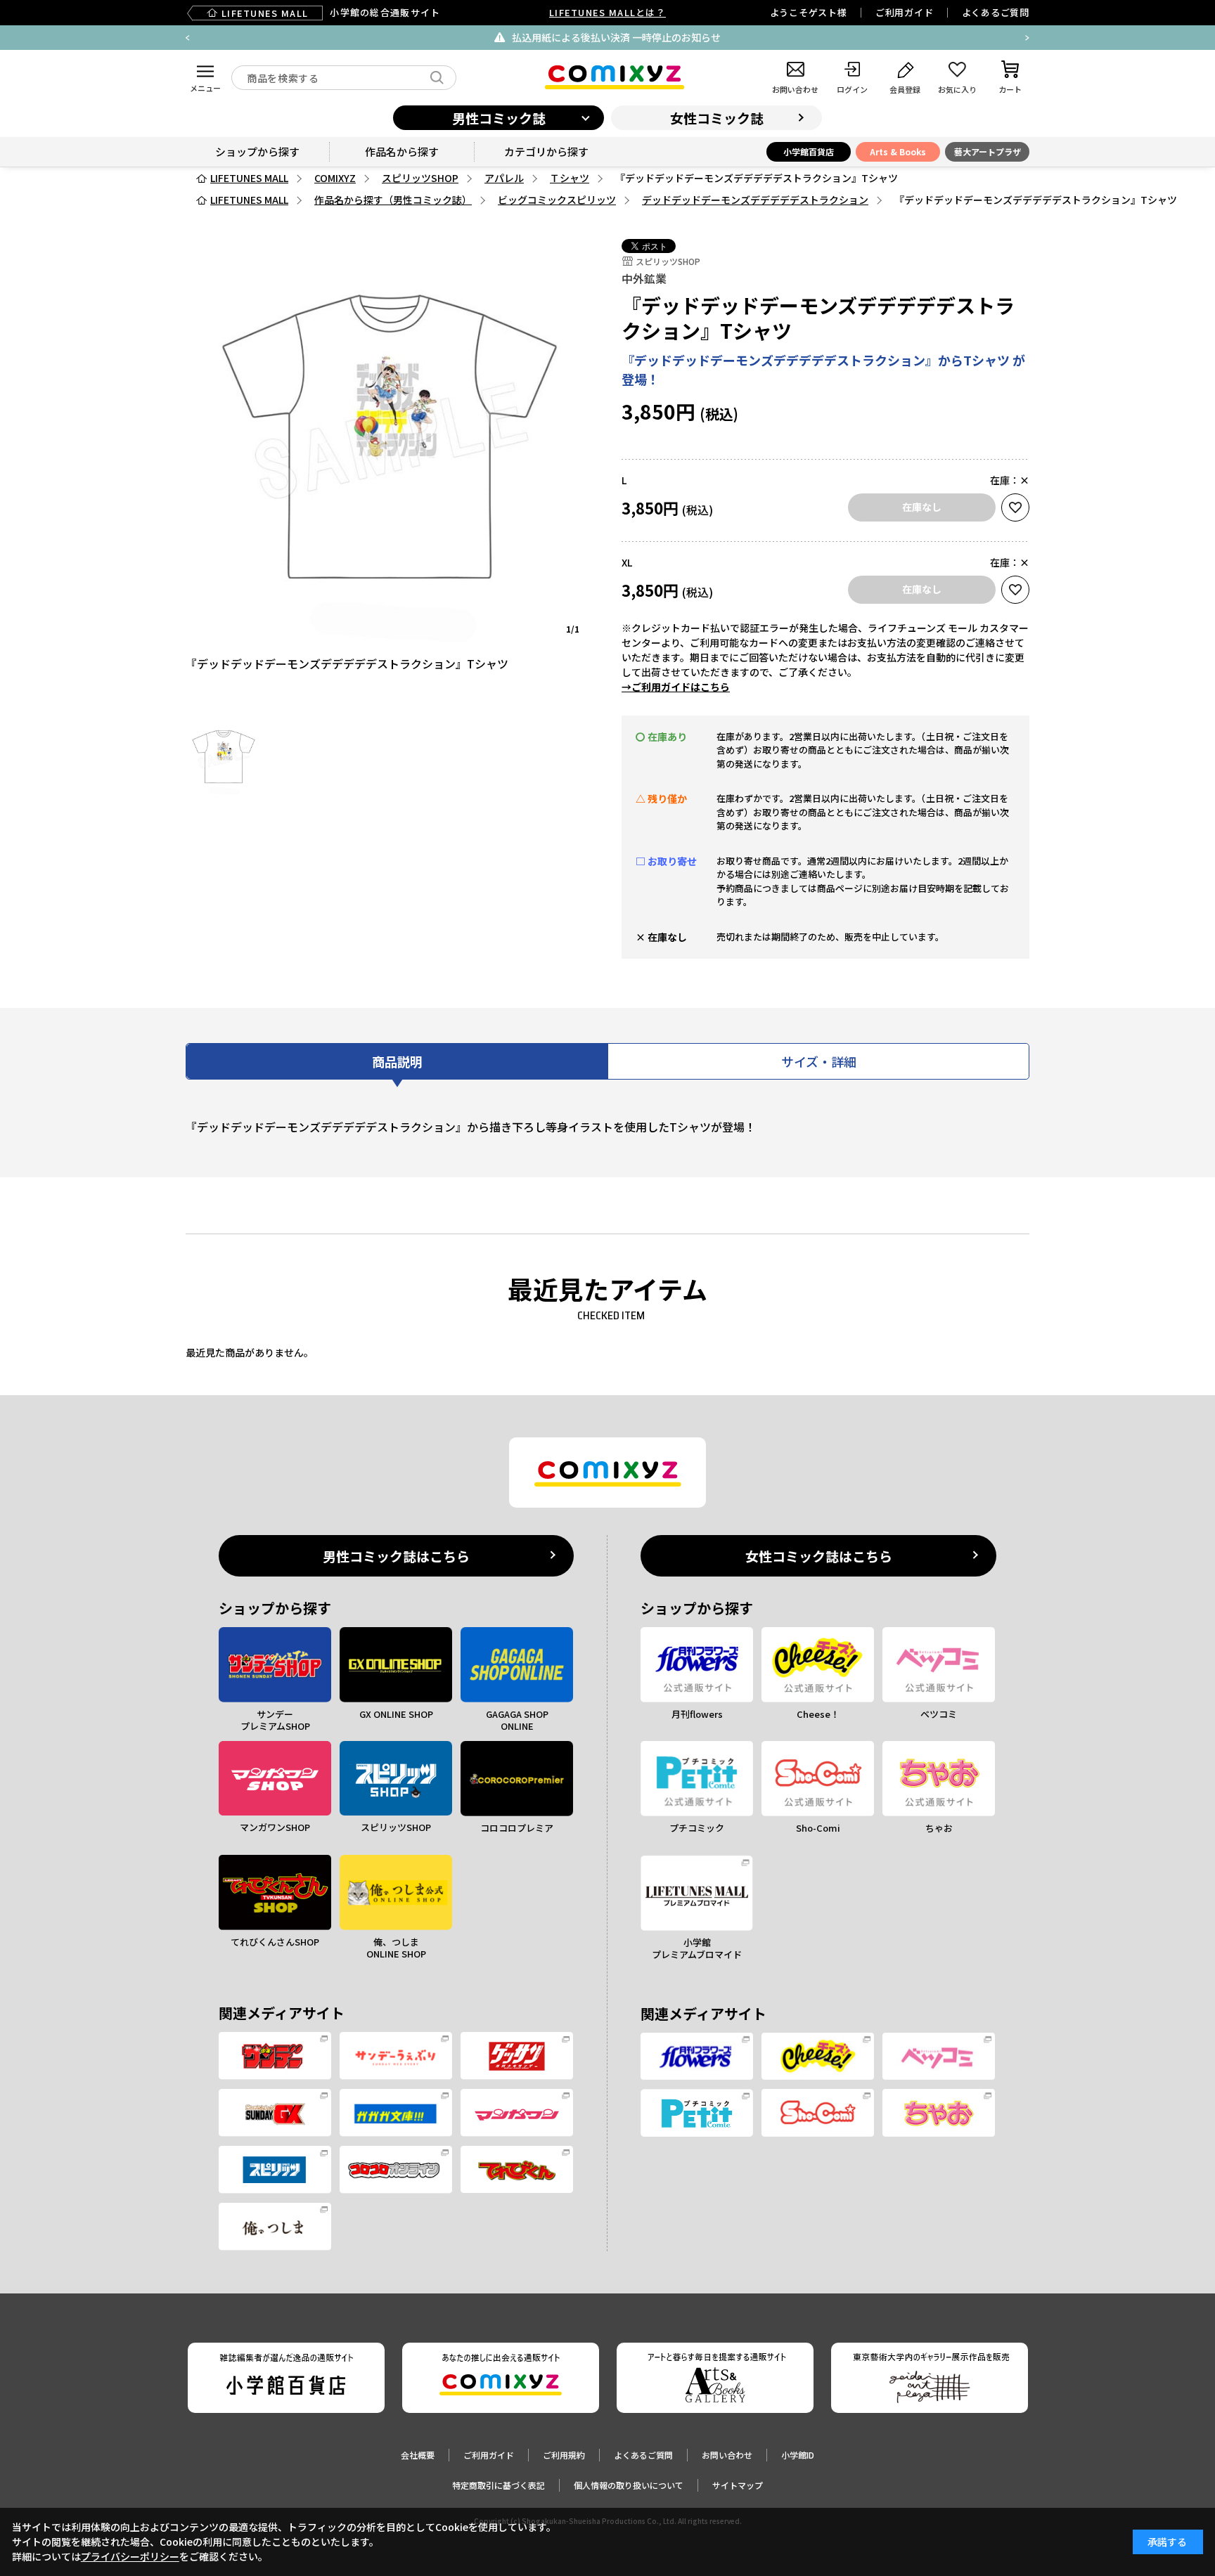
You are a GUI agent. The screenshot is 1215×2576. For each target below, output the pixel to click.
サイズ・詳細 (819, 1061)
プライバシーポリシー (130, 2556)
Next (1027, 38)
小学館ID (798, 2455)
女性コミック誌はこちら (819, 1556)
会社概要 (418, 2455)
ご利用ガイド (905, 12)
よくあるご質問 (996, 12)
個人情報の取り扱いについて (629, 2485)
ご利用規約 (564, 2455)
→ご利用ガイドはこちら (676, 687)
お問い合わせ (727, 2455)
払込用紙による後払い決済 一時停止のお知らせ (616, 37)
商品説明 (397, 1061)
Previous (188, 38)
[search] (437, 78)
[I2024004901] (224, 758)
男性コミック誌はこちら (396, 1556)
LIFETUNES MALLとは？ (607, 12)
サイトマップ (738, 2485)
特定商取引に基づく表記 (499, 2485)
